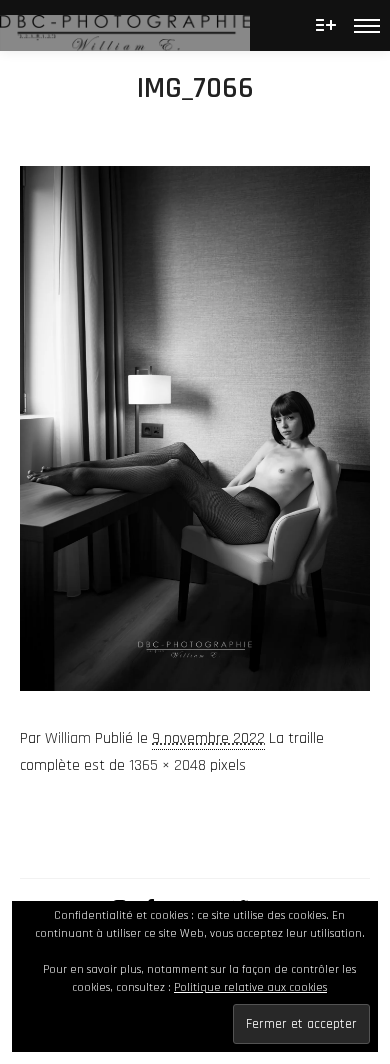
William (68, 738)
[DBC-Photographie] (125, 25)
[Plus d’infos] (326, 25)
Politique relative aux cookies (250, 987)
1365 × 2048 (167, 765)
